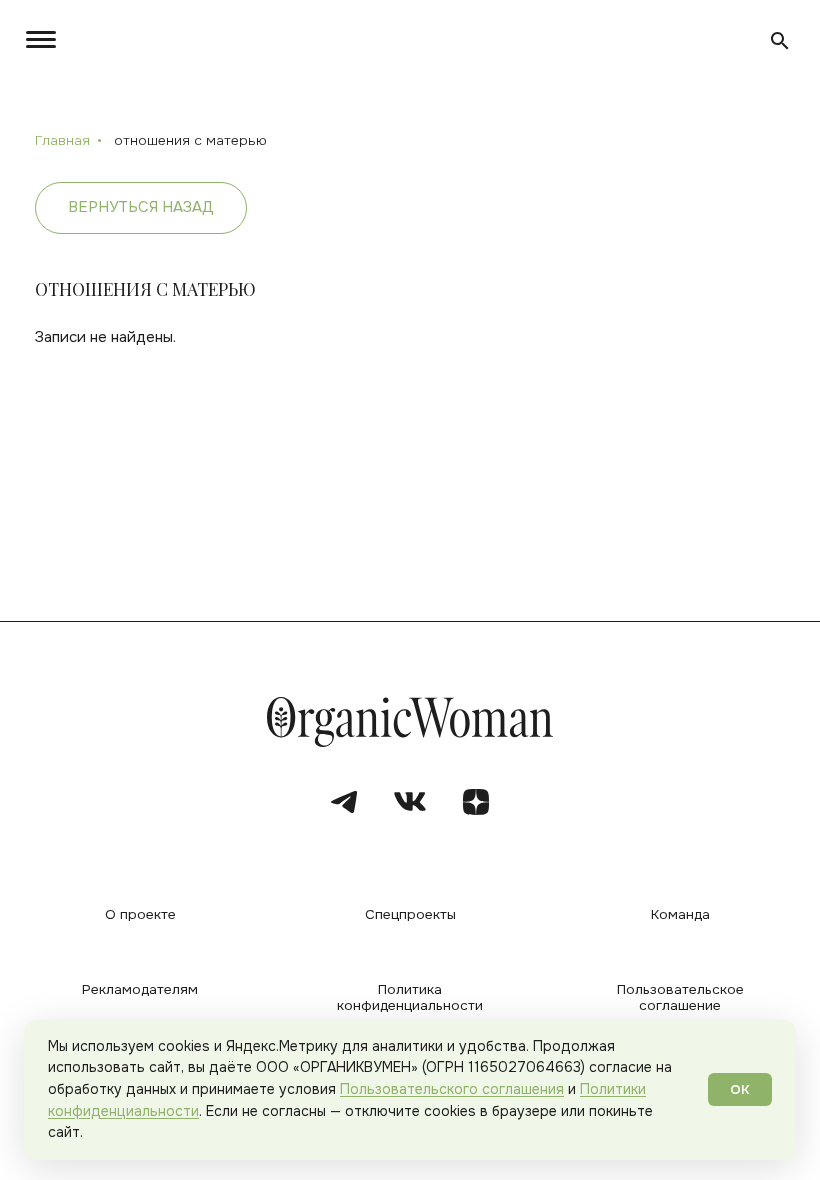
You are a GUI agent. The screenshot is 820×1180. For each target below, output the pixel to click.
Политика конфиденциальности (410, 998)
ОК (740, 1089)
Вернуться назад (141, 207)
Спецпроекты (410, 915)
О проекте (140, 915)
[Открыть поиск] (780, 41)
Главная (62, 140)
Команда (680, 915)
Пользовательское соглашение (680, 998)
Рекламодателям (140, 990)
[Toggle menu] (37, 39)
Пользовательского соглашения (452, 1089)
